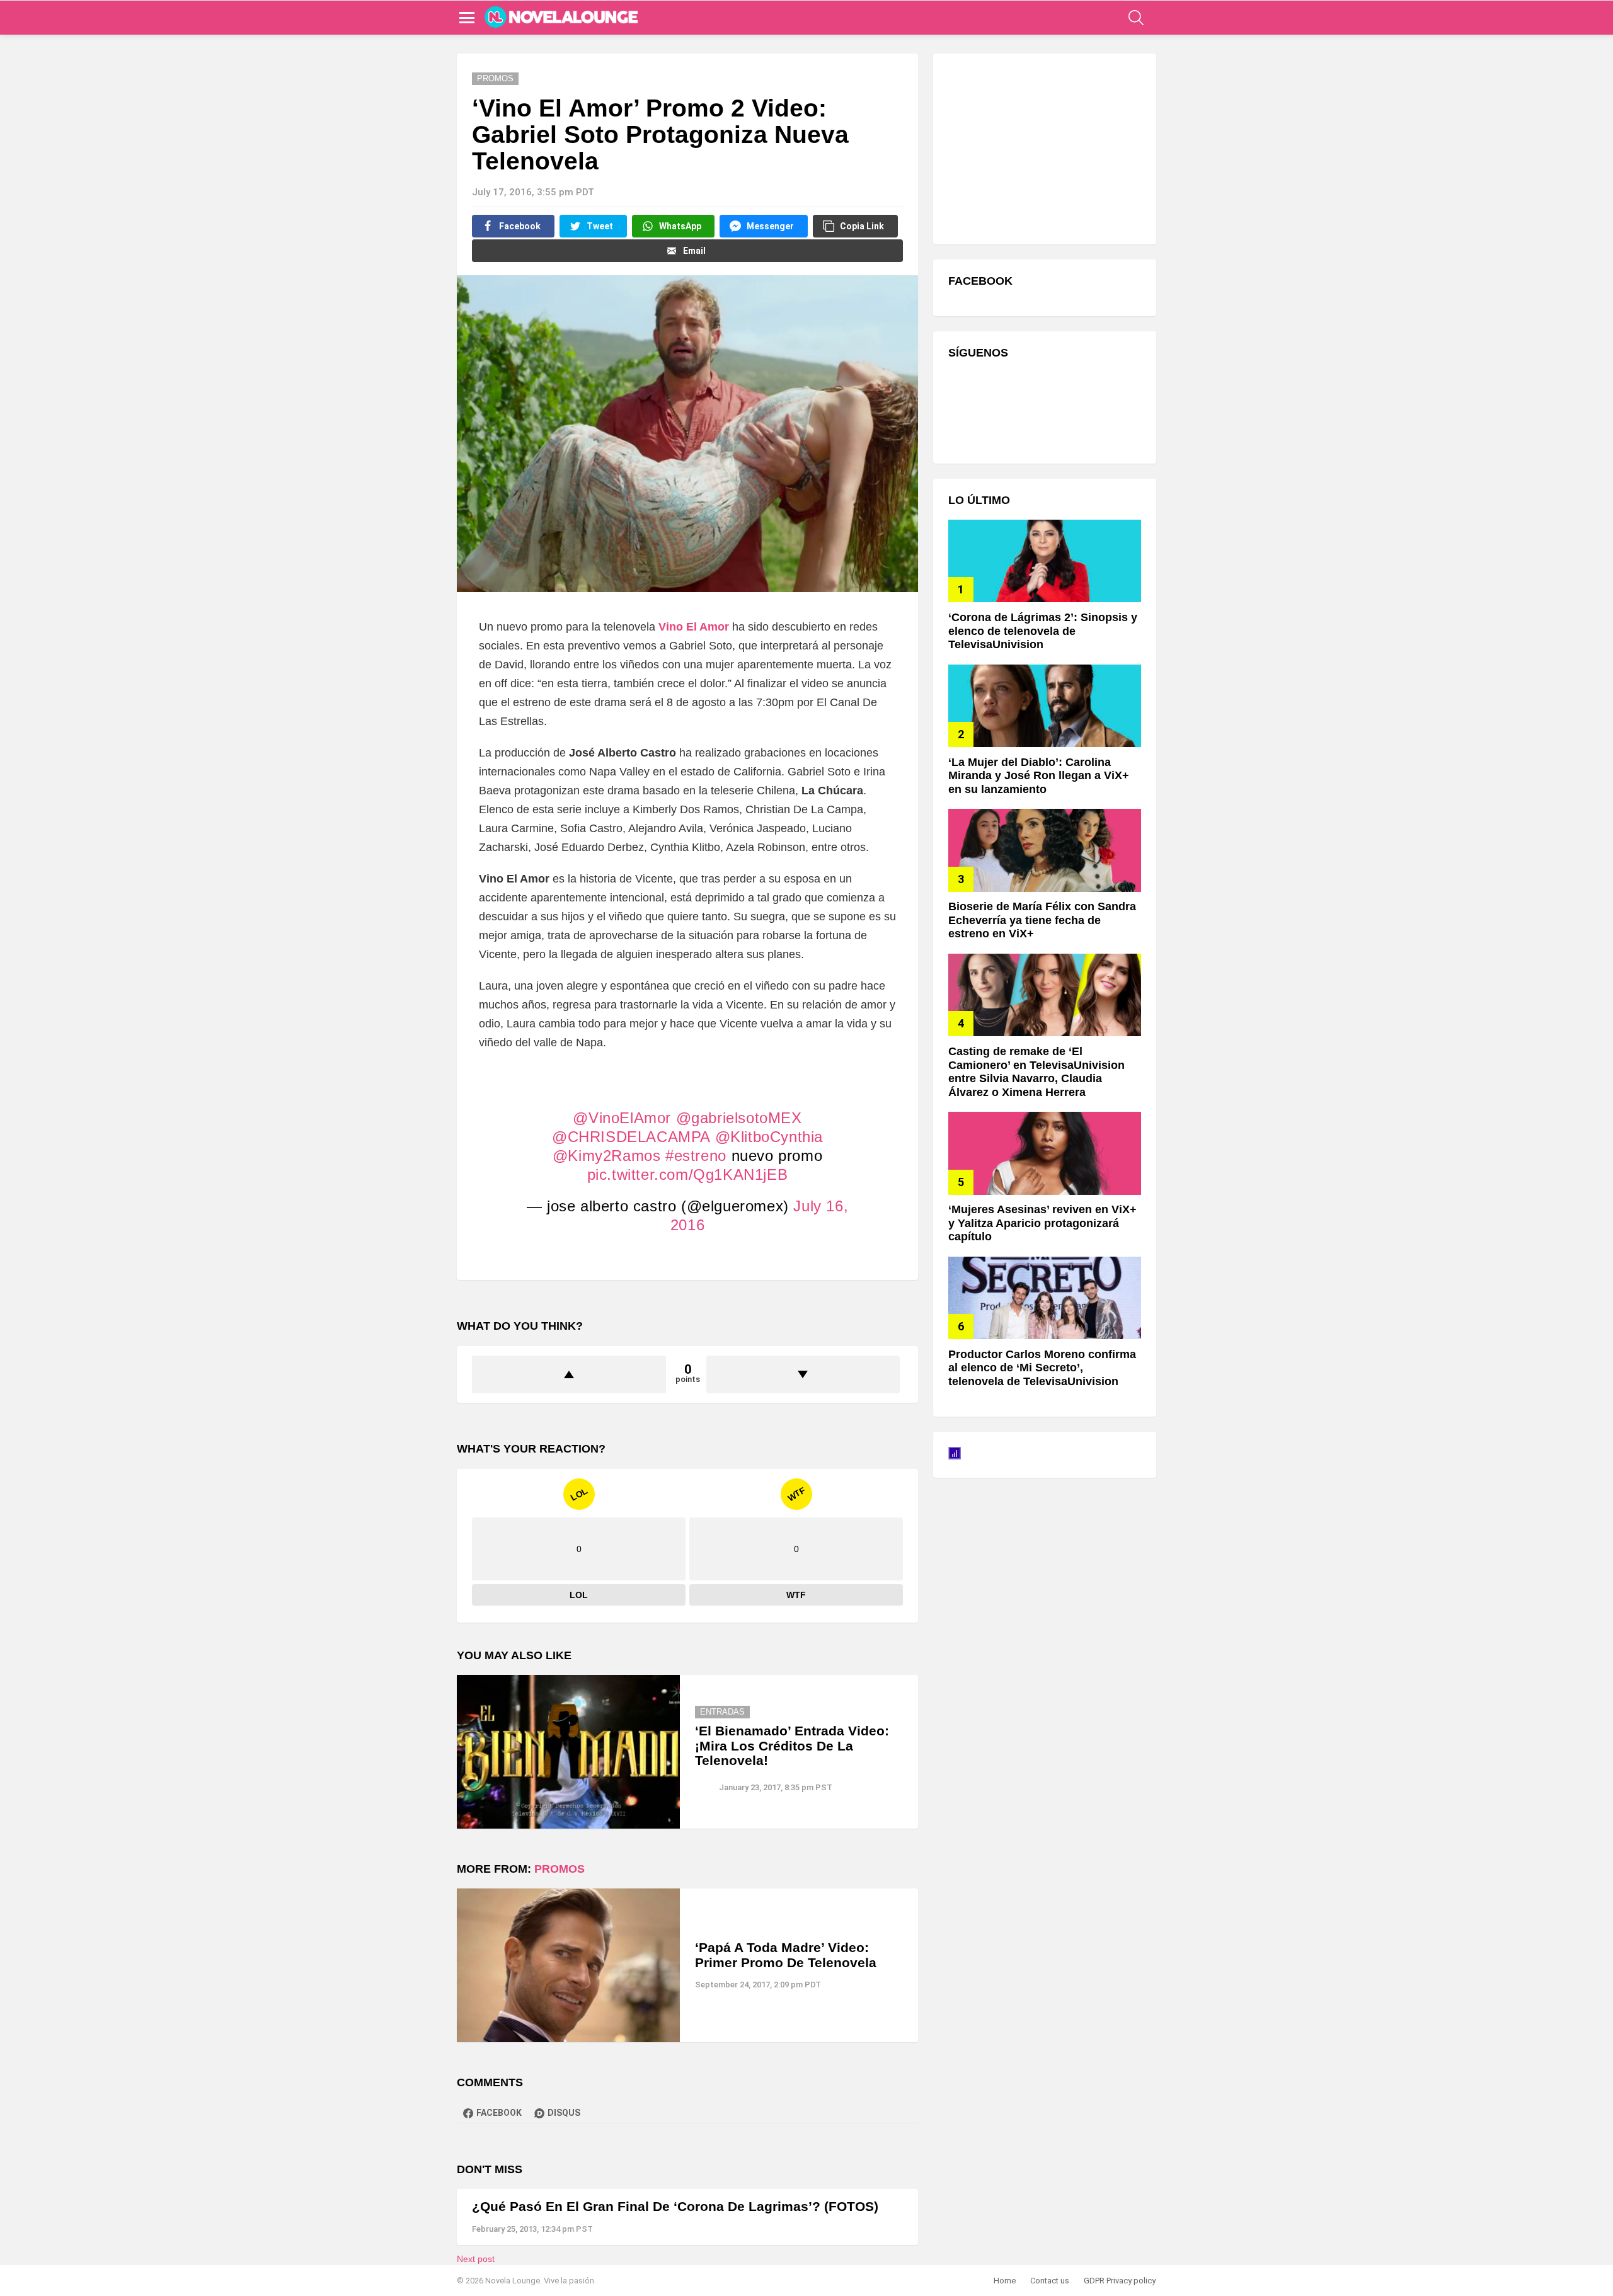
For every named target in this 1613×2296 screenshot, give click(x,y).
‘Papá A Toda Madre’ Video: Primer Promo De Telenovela (786, 1955)
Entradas (722, 1712)
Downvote (803, 1374)
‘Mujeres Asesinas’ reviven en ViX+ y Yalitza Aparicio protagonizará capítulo (1042, 1223)
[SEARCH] (1136, 18)
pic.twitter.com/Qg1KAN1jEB (688, 1174)
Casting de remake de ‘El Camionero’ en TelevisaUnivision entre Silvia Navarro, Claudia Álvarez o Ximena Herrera (1036, 1072)
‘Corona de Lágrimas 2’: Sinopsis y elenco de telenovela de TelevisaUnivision (1043, 631)
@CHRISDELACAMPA (631, 1137)
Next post (476, 2259)
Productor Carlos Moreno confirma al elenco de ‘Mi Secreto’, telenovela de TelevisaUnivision (1042, 1368)
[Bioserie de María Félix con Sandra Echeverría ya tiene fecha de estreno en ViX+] (1045, 850)
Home (1005, 2281)
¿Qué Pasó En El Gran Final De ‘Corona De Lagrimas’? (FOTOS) (675, 2206)
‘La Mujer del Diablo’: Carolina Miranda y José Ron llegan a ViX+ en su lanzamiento (1039, 776)
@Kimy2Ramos (607, 1156)
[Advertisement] (1043, 147)
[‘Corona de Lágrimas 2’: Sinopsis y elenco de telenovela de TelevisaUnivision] (1045, 561)
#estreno (696, 1156)
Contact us (1050, 2281)
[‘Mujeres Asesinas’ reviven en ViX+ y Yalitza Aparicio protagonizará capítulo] (1045, 1153)
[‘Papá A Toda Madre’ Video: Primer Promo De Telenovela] (568, 1965)
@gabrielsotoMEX (739, 1118)
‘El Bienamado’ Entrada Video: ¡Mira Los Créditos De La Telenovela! (792, 1745)
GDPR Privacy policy (1120, 2281)
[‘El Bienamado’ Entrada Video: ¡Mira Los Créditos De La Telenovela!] (568, 1752)
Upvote (569, 1374)
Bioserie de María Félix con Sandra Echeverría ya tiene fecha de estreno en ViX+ (1042, 920)
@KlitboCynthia (769, 1137)
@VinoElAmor (622, 1118)
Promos (560, 1869)
